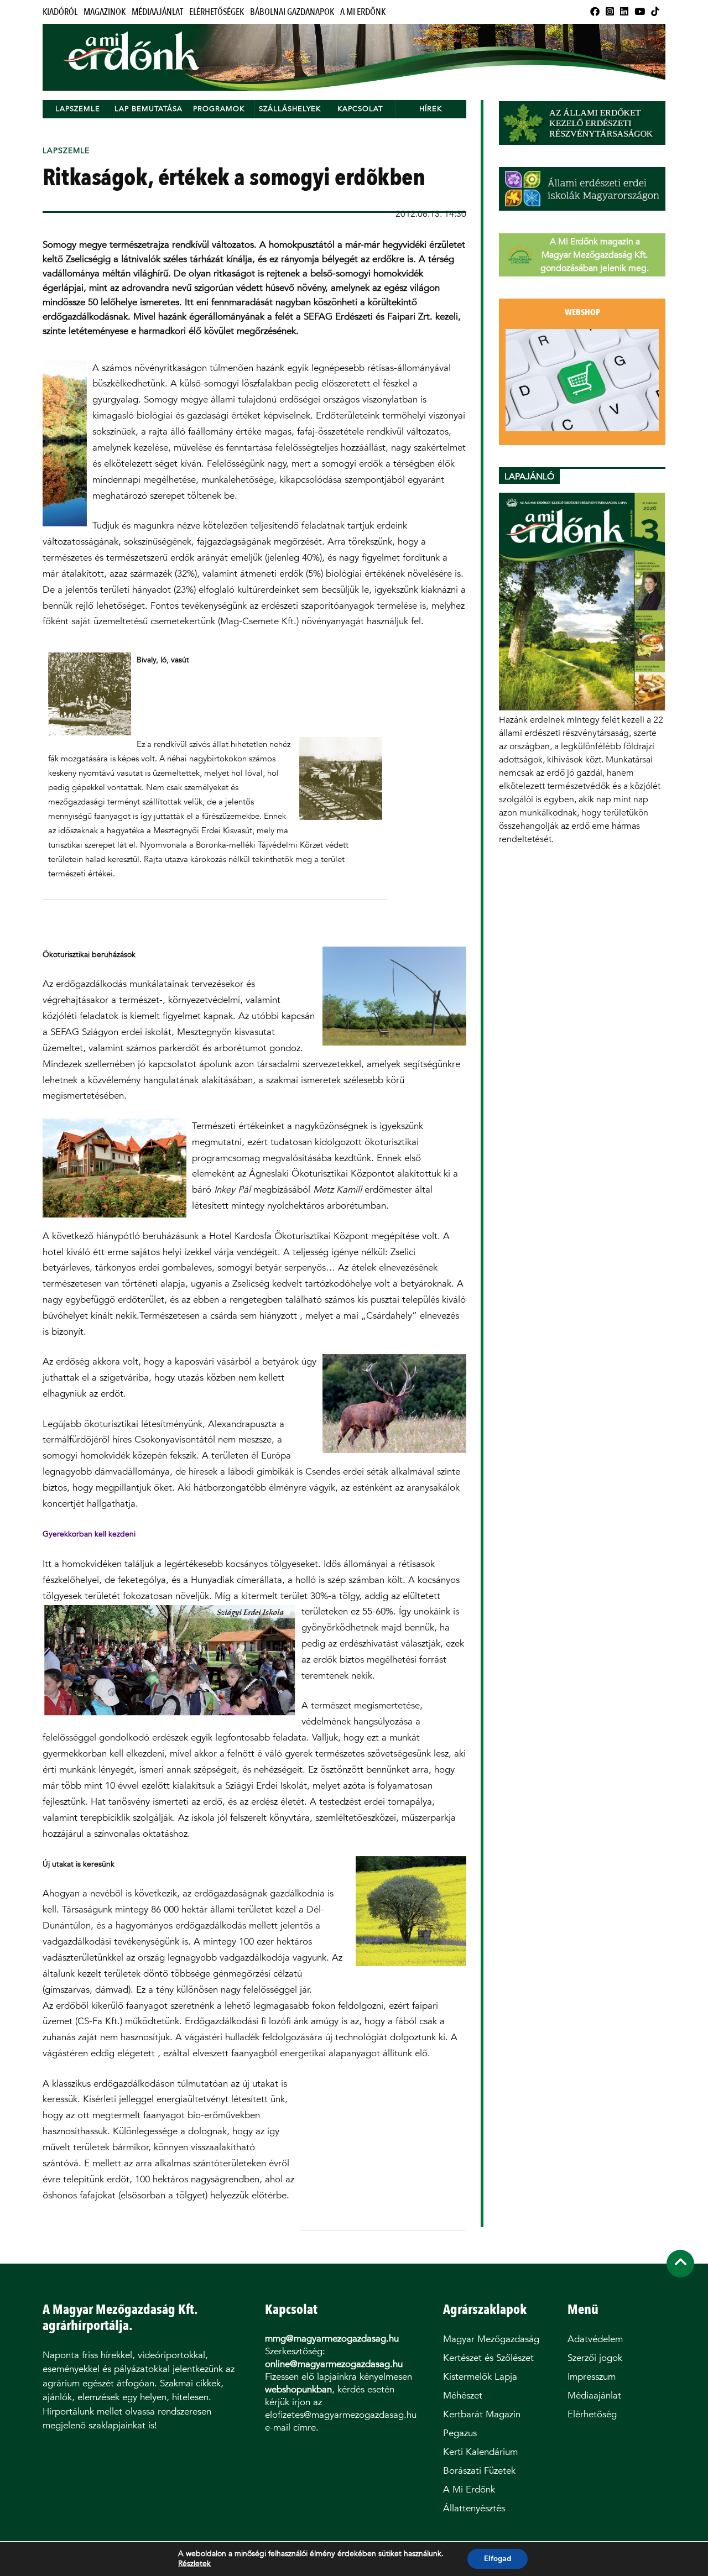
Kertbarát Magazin (482, 2414)
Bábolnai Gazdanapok (292, 12)
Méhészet (463, 2395)
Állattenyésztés (474, 2508)
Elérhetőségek (217, 12)
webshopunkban (298, 2389)
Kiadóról (60, 12)
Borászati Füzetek (479, 2471)
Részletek (194, 2564)
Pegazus (460, 2433)
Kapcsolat (360, 109)
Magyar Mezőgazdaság (491, 2339)
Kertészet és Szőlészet (488, 2358)
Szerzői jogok (595, 2358)
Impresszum (592, 2377)
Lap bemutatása (149, 109)
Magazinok (105, 12)
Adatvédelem (595, 2339)
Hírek (431, 109)
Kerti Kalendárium (480, 2452)
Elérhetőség (592, 2414)
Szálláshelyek (290, 109)
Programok (219, 109)
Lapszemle (78, 109)
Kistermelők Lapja (480, 2377)
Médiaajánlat (157, 12)
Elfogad (498, 2559)
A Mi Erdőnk (363, 12)
